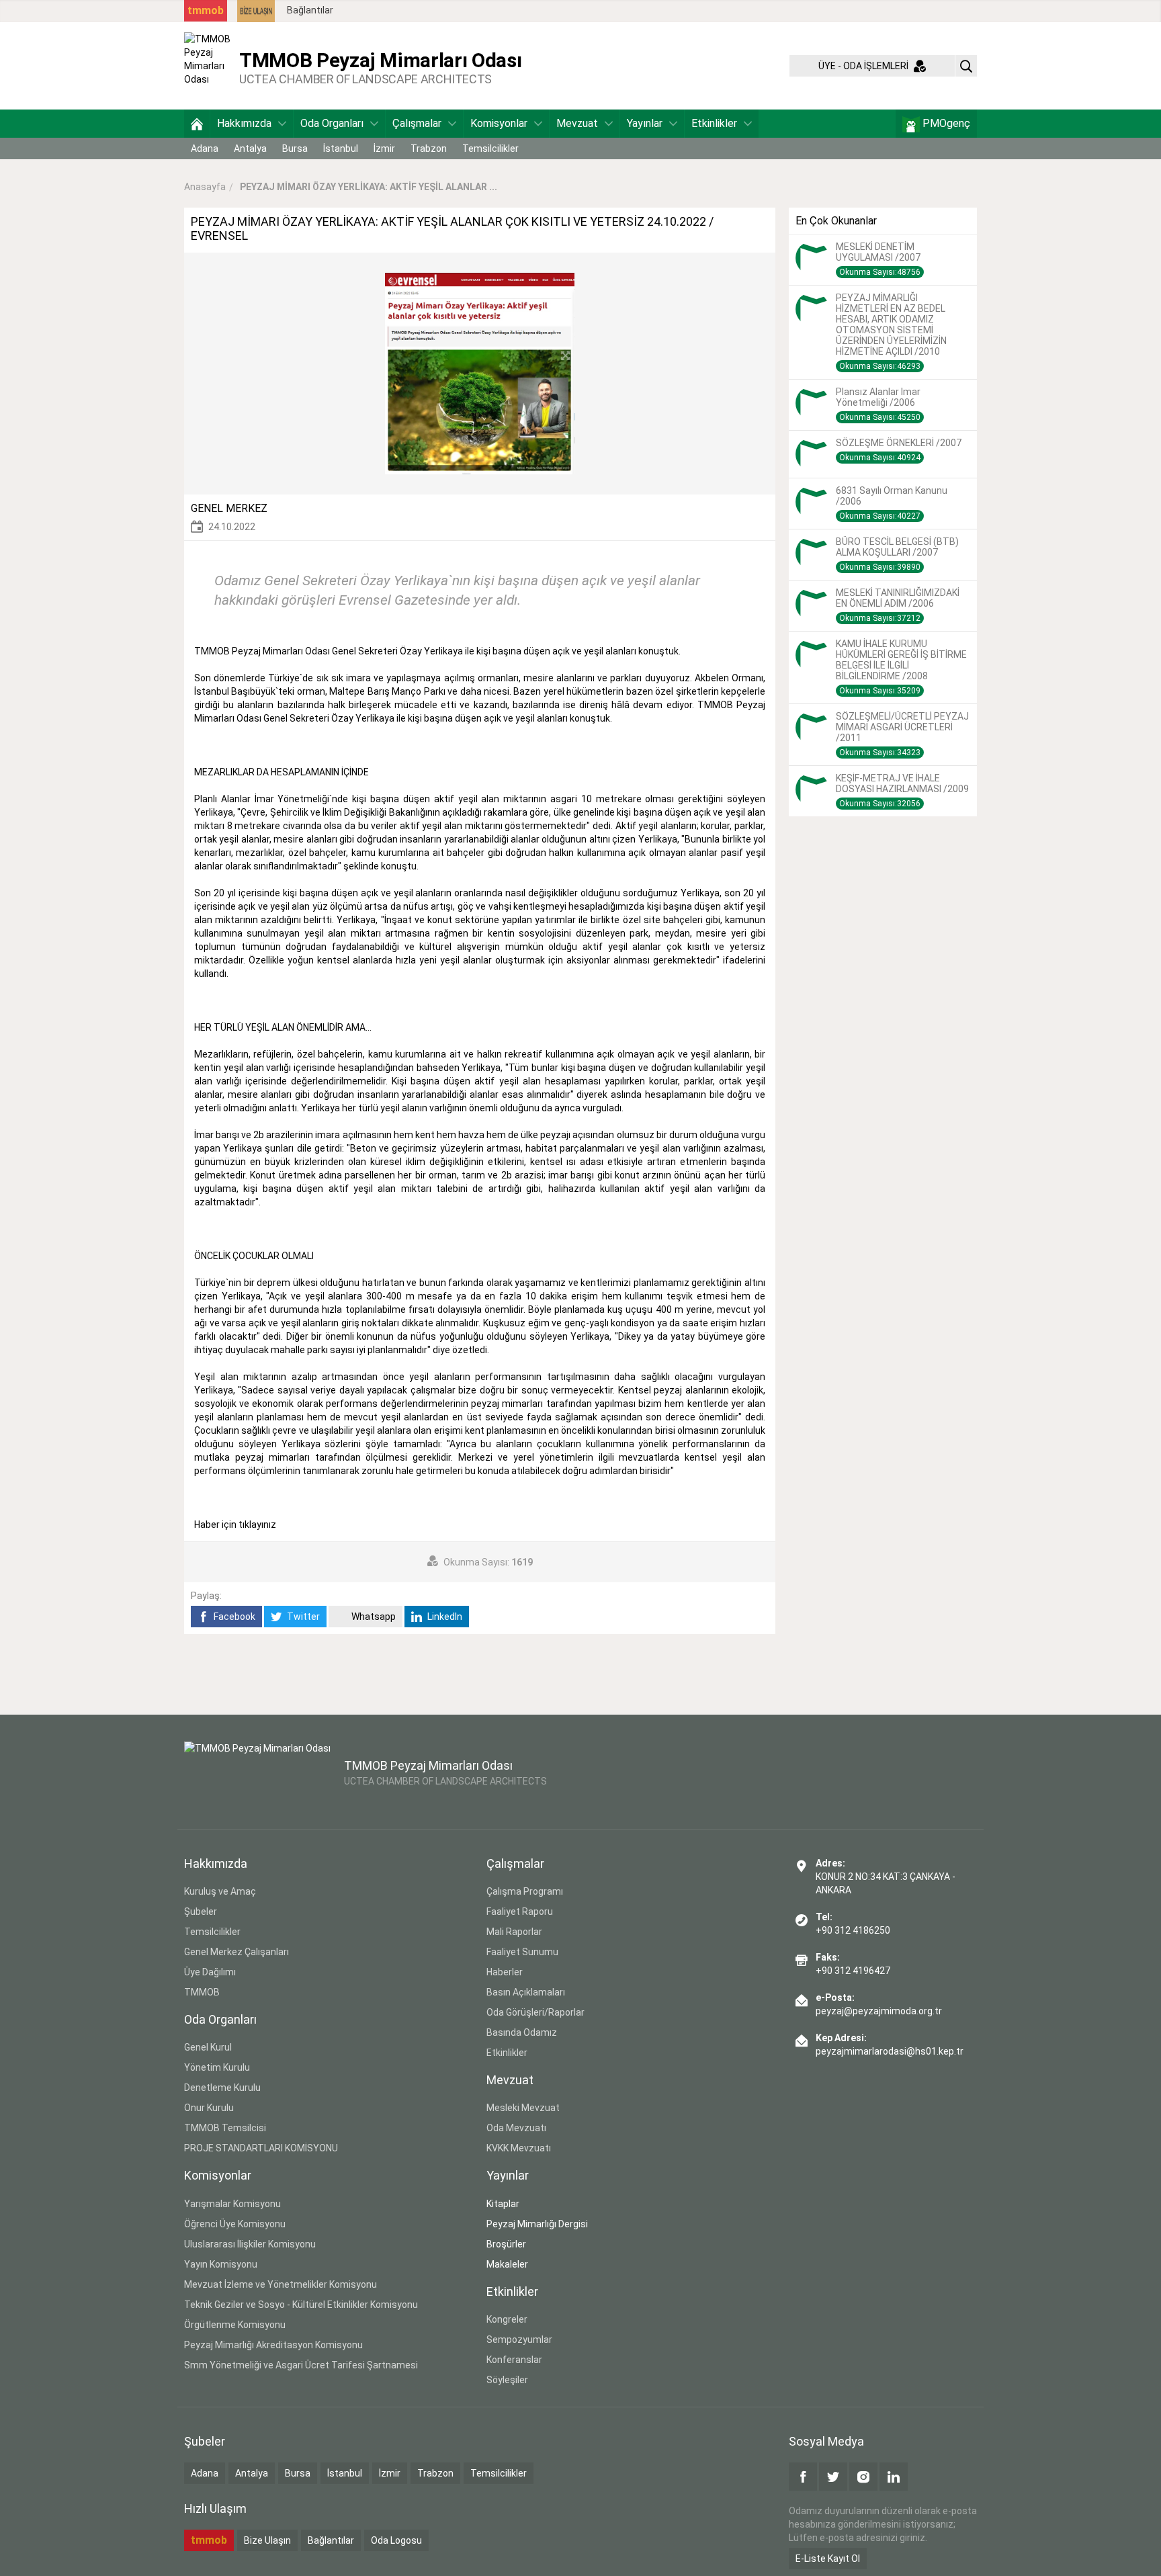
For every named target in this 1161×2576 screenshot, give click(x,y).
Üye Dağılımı (210, 1972)
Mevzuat (577, 123)
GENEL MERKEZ (229, 508)
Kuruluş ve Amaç (220, 1891)
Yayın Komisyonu (221, 2264)
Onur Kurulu (209, 2108)
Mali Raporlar (514, 1932)
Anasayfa (205, 187)
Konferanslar (514, 2360)
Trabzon (429, 148)
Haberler (505, 1972)
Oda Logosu (396, 2540)
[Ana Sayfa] (197, 124)
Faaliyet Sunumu (522, 1952)
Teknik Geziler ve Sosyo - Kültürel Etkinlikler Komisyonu (301, 2305)
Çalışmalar (417, 123)
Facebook (233, 1617)
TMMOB (202, 1992)
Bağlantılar (310, 10)
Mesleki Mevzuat (523, 2108)
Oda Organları (332, 123)
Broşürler (506, 2244)
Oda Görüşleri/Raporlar (535, 2012)
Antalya (250, 148)
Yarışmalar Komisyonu (232, 2204)
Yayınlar (645, 123)
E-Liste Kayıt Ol (828, 2559)
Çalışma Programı (525, 1891)
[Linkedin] (894, 2477)
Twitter (302, 1617)
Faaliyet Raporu (520, 1912)
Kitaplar (503, 2204)
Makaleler (507, 2264)
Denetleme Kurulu (222, 2088)
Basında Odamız (522, 2032)
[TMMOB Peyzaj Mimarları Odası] (208, 65)
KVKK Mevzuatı (519, 2148)
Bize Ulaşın (267, 2540)
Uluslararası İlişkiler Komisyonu (250, 2244)
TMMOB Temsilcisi (225, 2128)
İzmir (384, 148)
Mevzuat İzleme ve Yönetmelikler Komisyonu (281, 2284)
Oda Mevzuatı (516, 2128)
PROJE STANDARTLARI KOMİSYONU (261, 2148)
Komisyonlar (499, 123)
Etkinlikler (714, 123)
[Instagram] (863, 2477)
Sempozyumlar (519, 2339)
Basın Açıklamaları (526, 1992)
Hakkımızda (244, 123)
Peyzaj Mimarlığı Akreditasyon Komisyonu (273, 2345)
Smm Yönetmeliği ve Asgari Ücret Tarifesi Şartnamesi (301, 2365)
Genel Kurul (208, 2047)
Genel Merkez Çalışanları (236, 1952)
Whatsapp (373, 1617)
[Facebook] (803, 2477)
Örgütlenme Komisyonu (235, 2325)
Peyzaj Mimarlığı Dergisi (537, 2224)
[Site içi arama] (966, 66)
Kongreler (507, 2319)
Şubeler (201, 1912)
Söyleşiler (507, 2380)
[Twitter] (833, 2477)
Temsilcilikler (490, 148)
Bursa (295, 148)
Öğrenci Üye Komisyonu (235, 2224)
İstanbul (341, 148)
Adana (205, 148)
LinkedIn (444, 1617)
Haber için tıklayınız (236, 1525)
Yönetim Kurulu (217, 2067)
